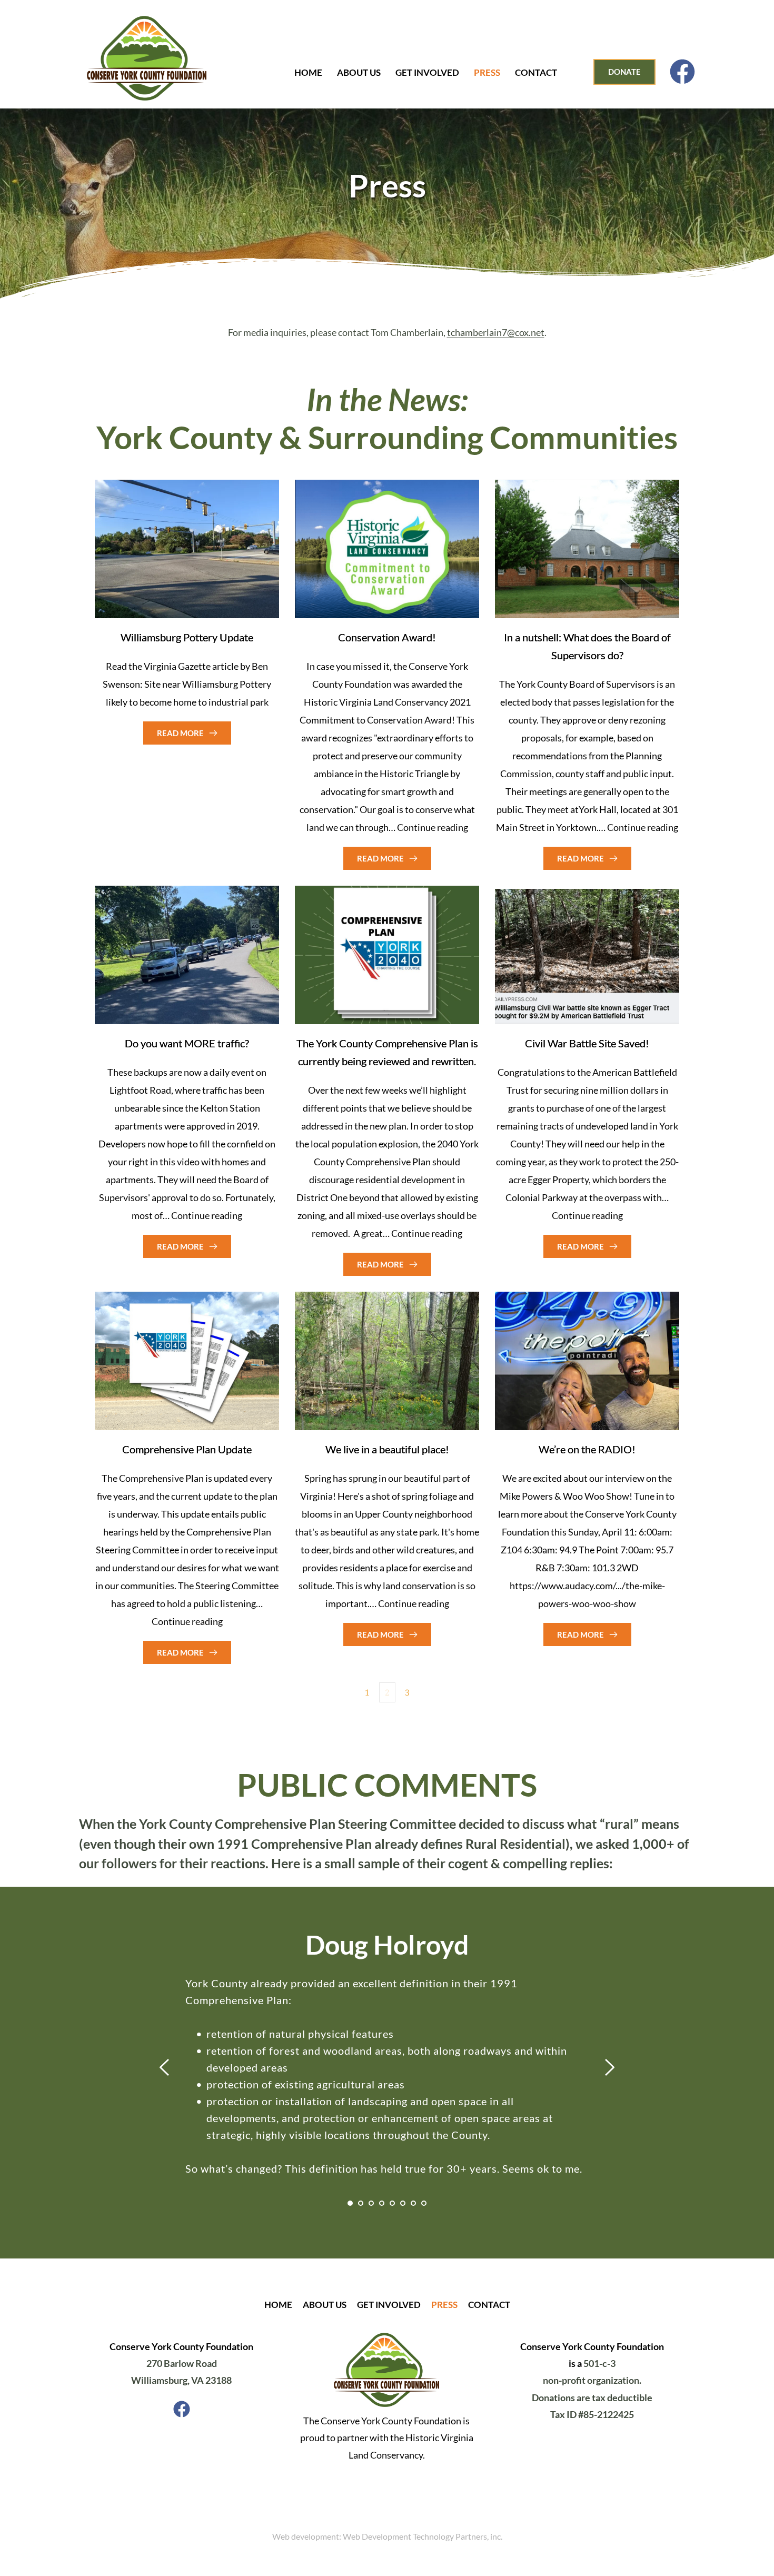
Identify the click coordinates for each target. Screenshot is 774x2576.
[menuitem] (310, 73)
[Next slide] (609, 2067)
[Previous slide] (165, 2067)
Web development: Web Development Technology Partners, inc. (387, 2536)
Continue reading (433, 827)
